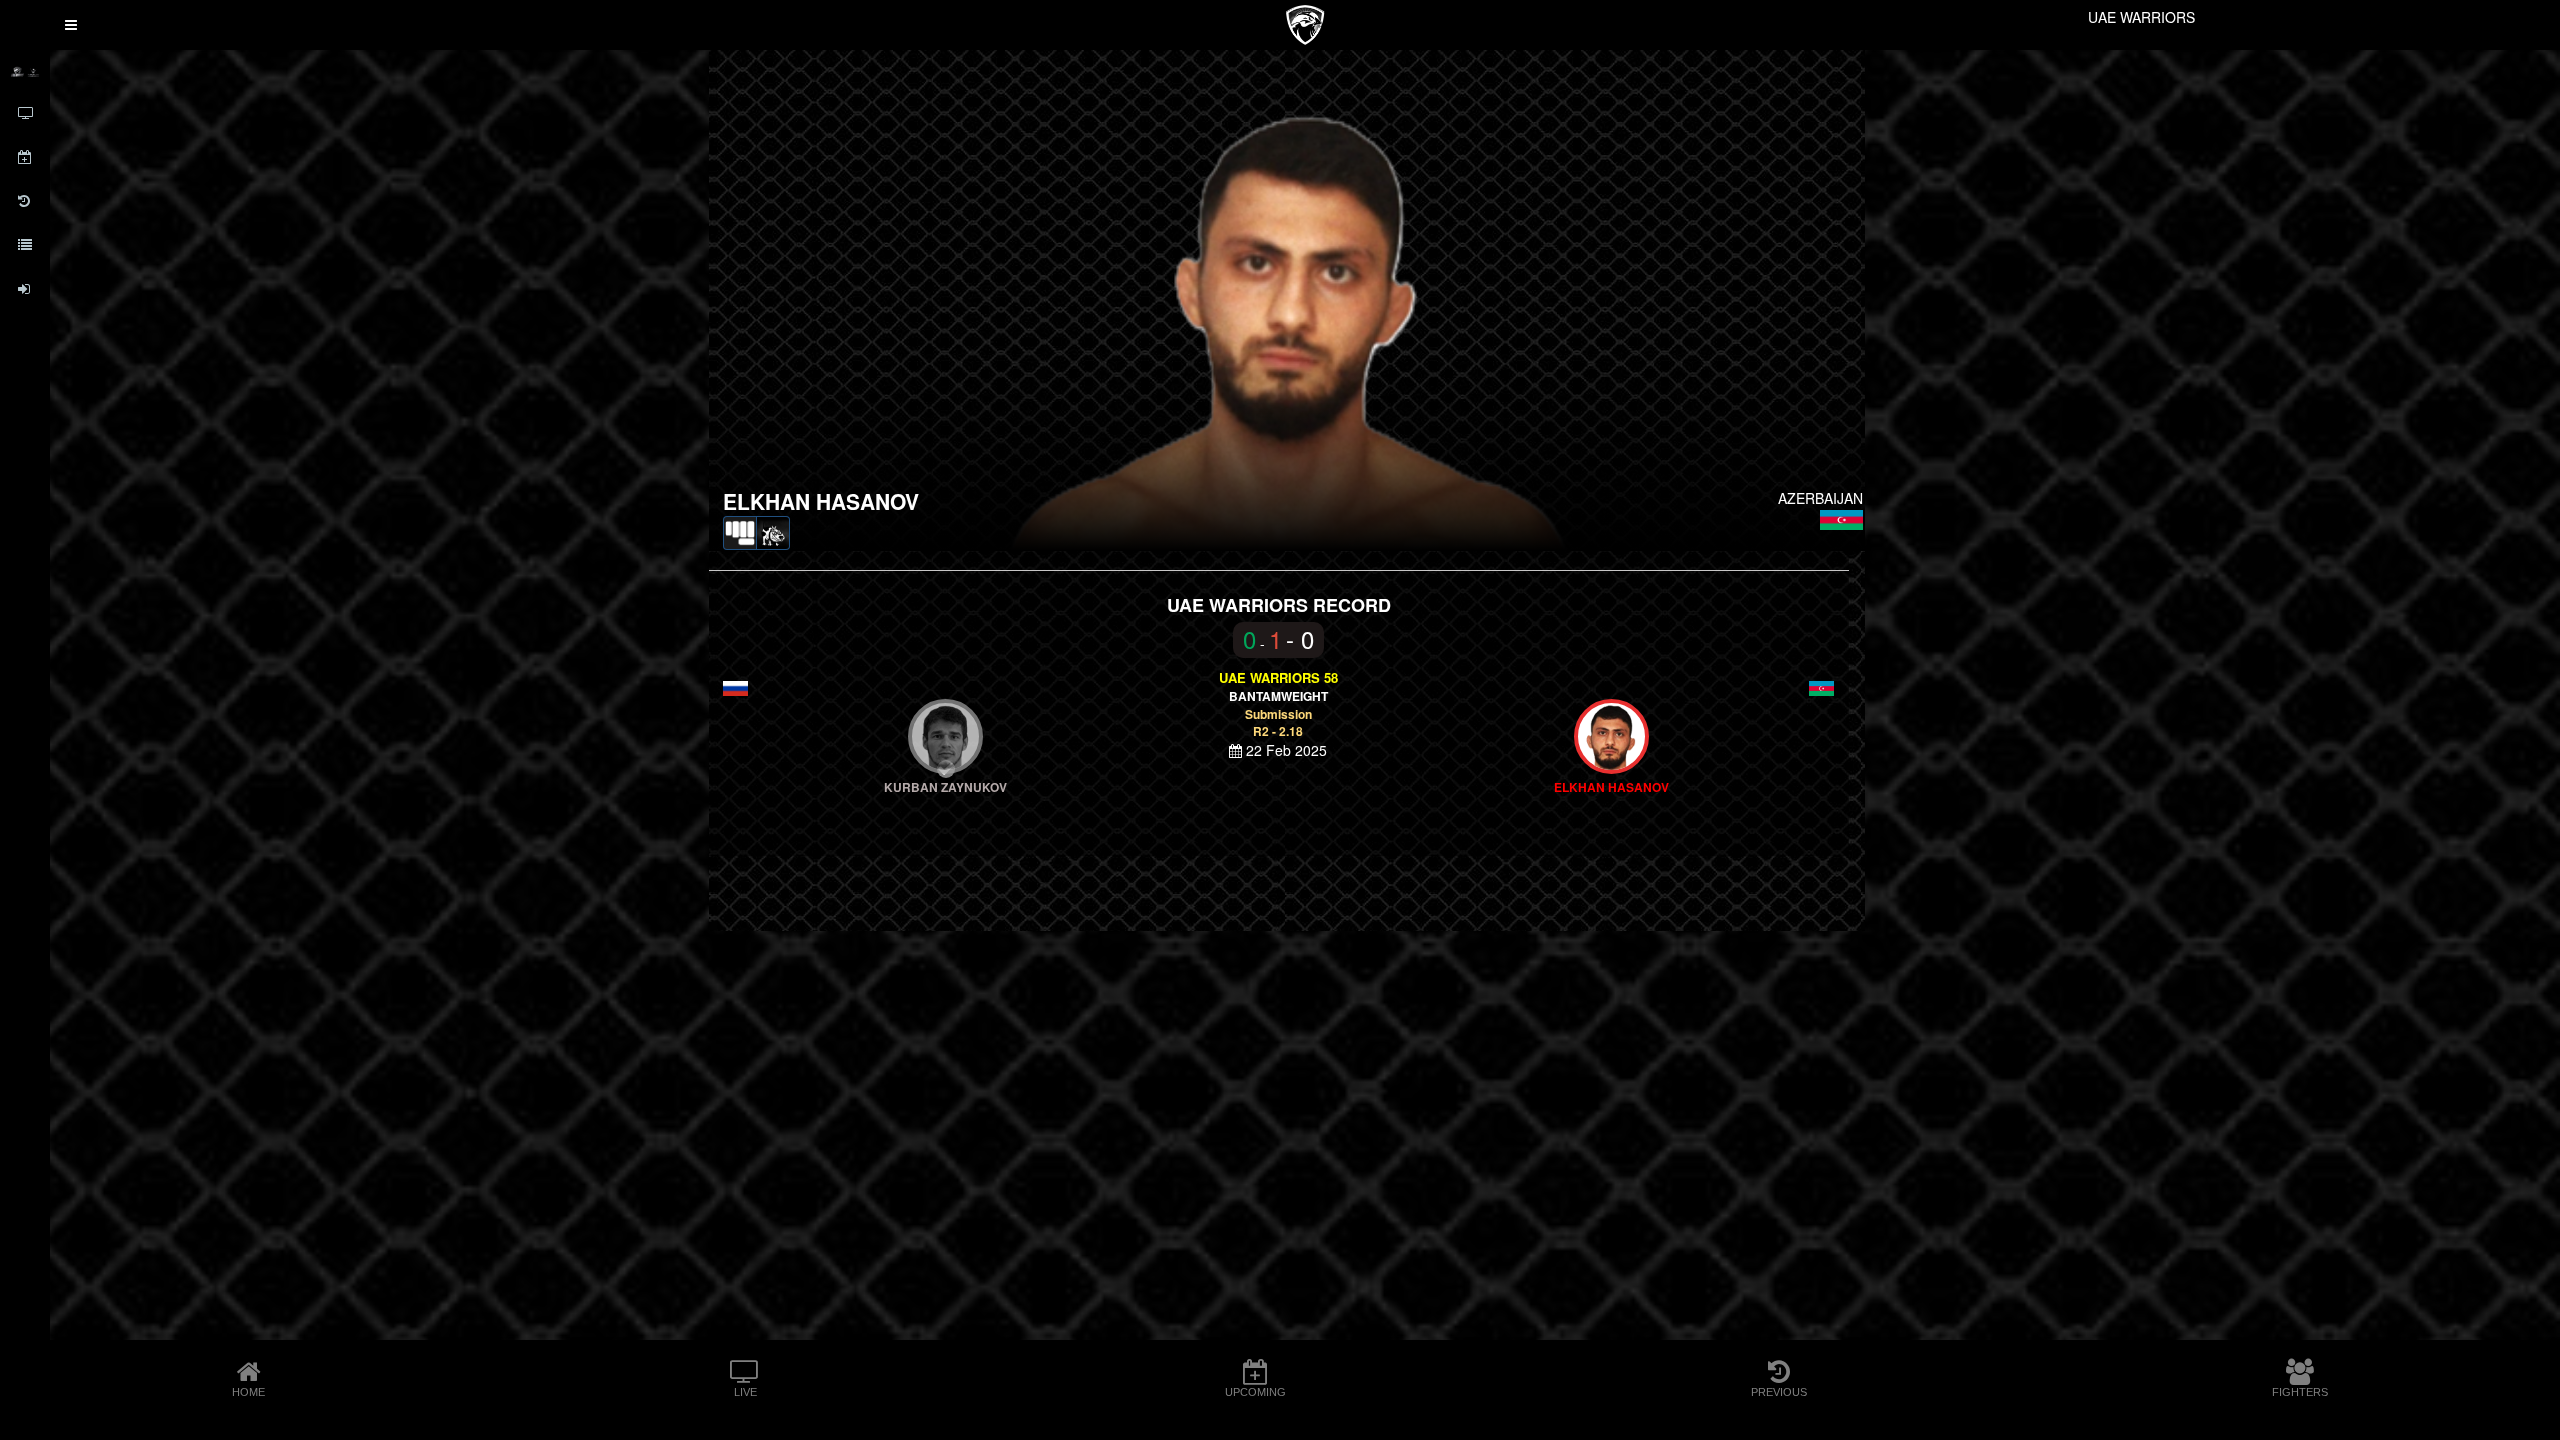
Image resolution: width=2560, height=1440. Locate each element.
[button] (71, 25)
